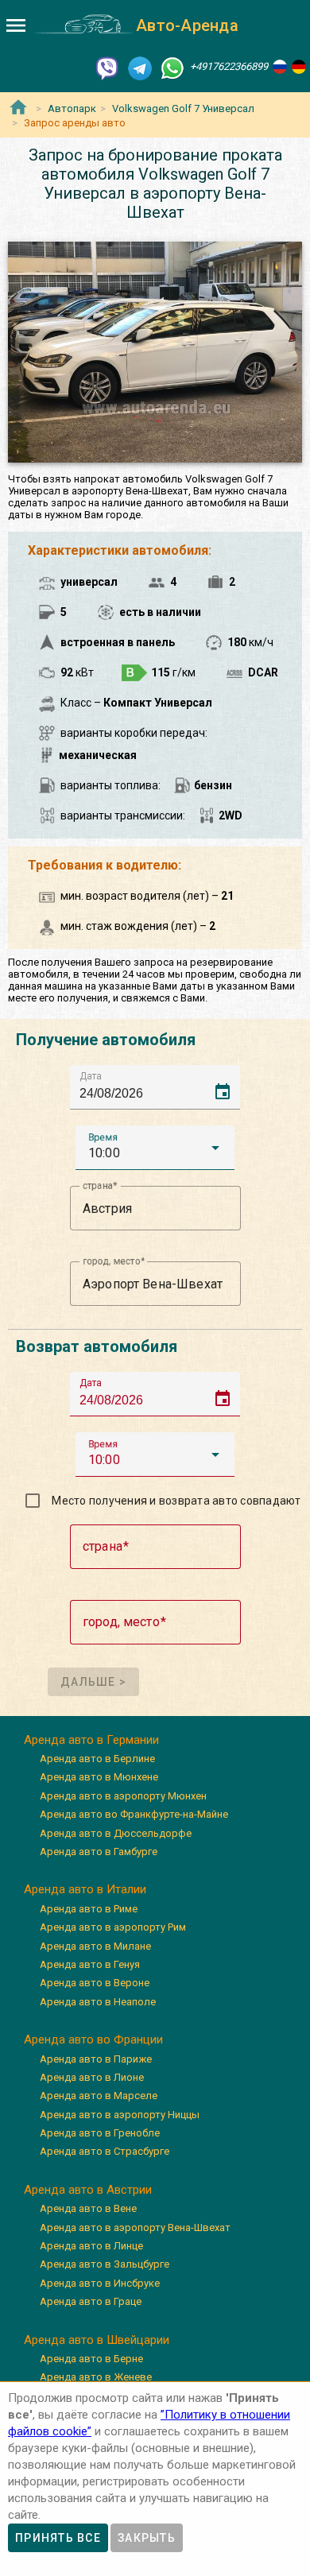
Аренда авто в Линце (91, 2246)
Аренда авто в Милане (95, 1946)
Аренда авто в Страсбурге (105, 2151)
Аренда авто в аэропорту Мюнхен (123, 1796)
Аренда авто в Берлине (97, 1759)
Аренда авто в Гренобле (100, 2133)
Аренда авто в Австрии (88, 2190)
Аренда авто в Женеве (96, 2377)
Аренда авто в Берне (91, 2359)
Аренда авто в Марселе (99, 2096)
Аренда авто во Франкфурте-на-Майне (134, 1814)
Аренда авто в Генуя (90, 1964)
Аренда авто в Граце (91, 2301)
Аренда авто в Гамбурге (99, 1852)
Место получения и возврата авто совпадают (176, 1501)
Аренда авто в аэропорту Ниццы (120, 2115)
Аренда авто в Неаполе (98, 2002)
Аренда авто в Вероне (95, 1983)
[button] (155, 1148)
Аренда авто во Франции (93, 2039)
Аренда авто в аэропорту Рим (113, 1927)
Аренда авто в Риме (89, 1909)
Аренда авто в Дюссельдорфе (116, 1833)
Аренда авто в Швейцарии (97, 2340)
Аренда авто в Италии (85, 1889)
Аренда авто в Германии (91, 1740)
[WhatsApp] (172, 67)
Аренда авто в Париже (96, 2059)
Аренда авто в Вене (88, 2208)
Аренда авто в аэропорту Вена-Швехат (135, 2227)
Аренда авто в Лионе (92, 2077)
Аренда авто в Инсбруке (100, 2283)
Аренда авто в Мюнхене (99, 1777)
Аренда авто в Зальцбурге (105, 2264)
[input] (160, 1087)
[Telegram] (140, 67)
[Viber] (107, 67)
